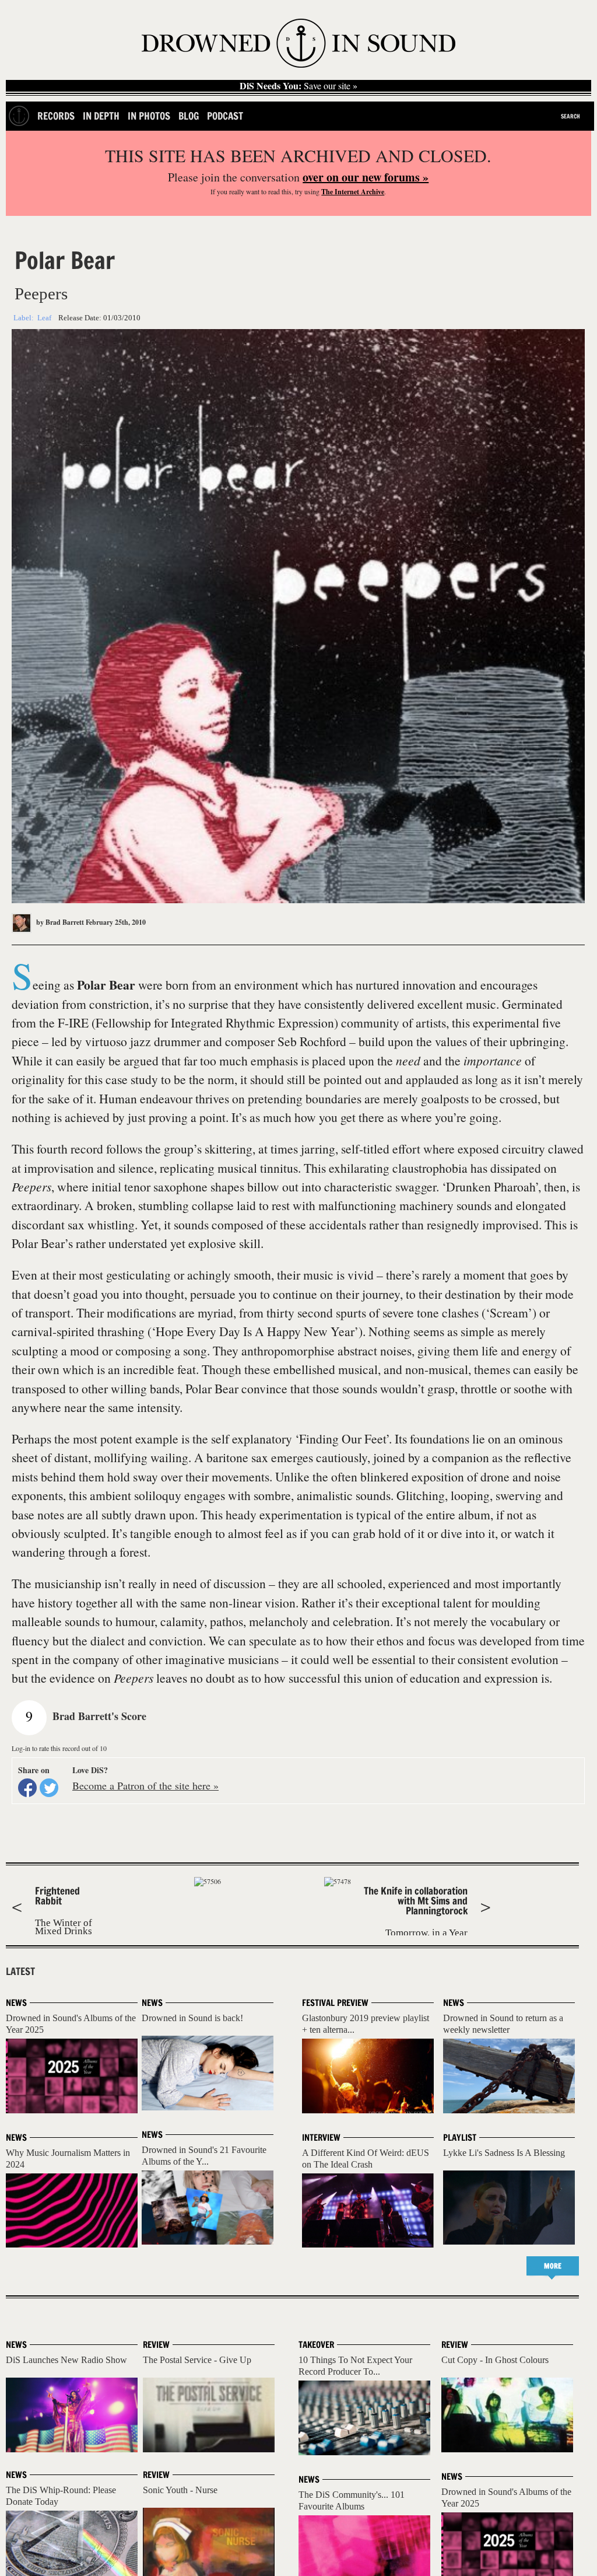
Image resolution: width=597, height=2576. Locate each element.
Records (56, 116)
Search (570, 116)
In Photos (149, 116)
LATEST (20, 1972)
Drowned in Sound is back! (192, 2018)
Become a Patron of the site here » (145, 1785)
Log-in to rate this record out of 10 (59, 1748)
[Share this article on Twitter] (49, 1788)
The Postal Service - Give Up (197, 2360)
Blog (189, 116)
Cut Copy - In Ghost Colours (495, 2360)
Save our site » (298, 86)
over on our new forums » (366, 177)
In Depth (101, 116)
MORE (553, 2266)
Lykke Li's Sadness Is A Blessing (504, 2153)
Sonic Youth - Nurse (180, 2490)
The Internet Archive (353, 192)
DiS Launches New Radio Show (66, 2360)
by (59, 922)
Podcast (225, 116)
